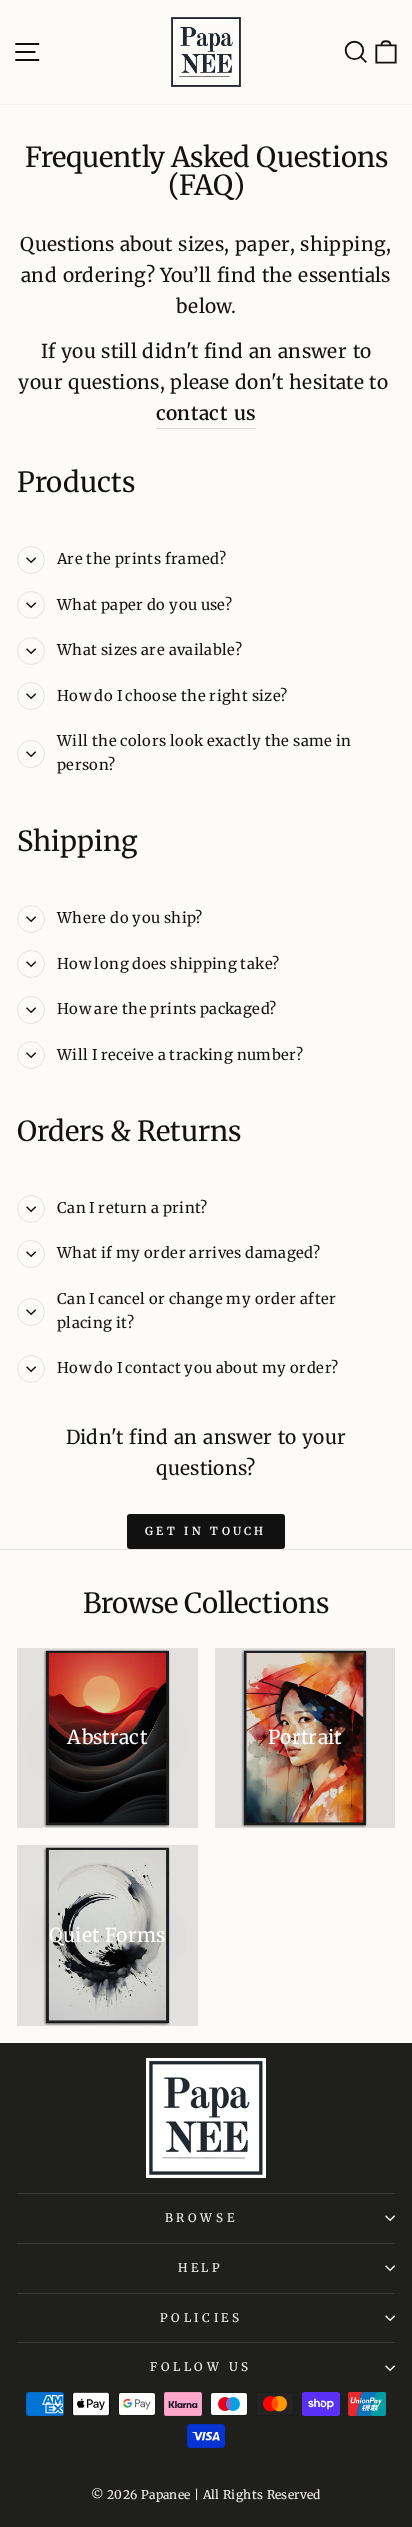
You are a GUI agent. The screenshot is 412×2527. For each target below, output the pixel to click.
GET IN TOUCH (206, 1531)
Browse (201, 2217)
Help (200, 2267)
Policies (201, 2317)
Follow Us (201, 2366)
